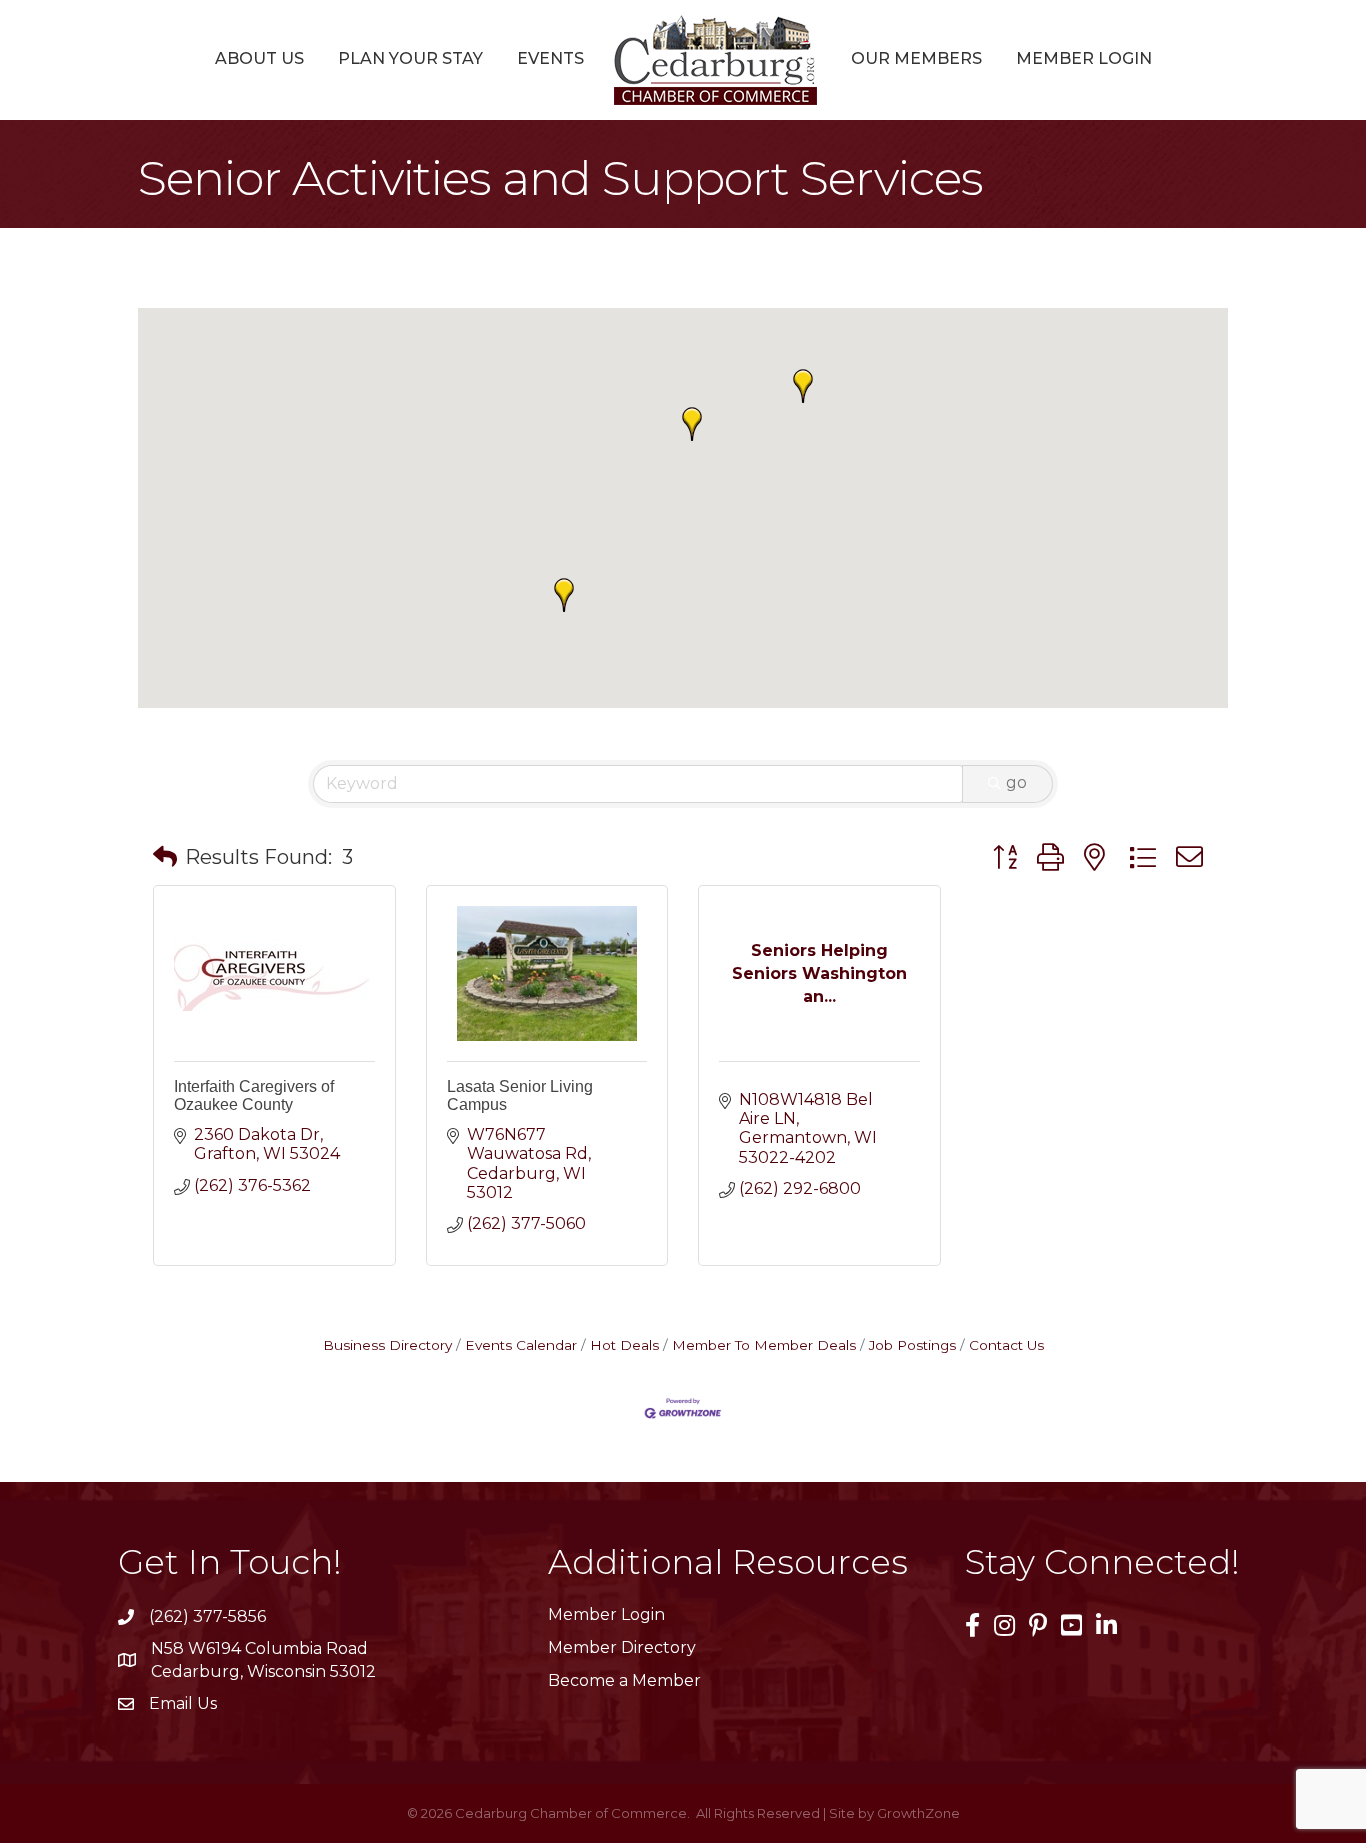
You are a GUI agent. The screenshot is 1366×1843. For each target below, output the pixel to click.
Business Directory (387, 1345)
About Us (259, 58)
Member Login (1084, 58)
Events (550, 58)
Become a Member (624, 1680)
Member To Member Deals (764, 1345)
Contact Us (1006, 1345)
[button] (692, 424)
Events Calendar (521, 1345)
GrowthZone (918, 1813)
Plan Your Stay (410, 58)
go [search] (1016, 782)
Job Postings (912, 1345)
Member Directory (622, 1647)
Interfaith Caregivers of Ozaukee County (254, 1095)
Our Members (916, 58)
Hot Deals (624, 1345)
